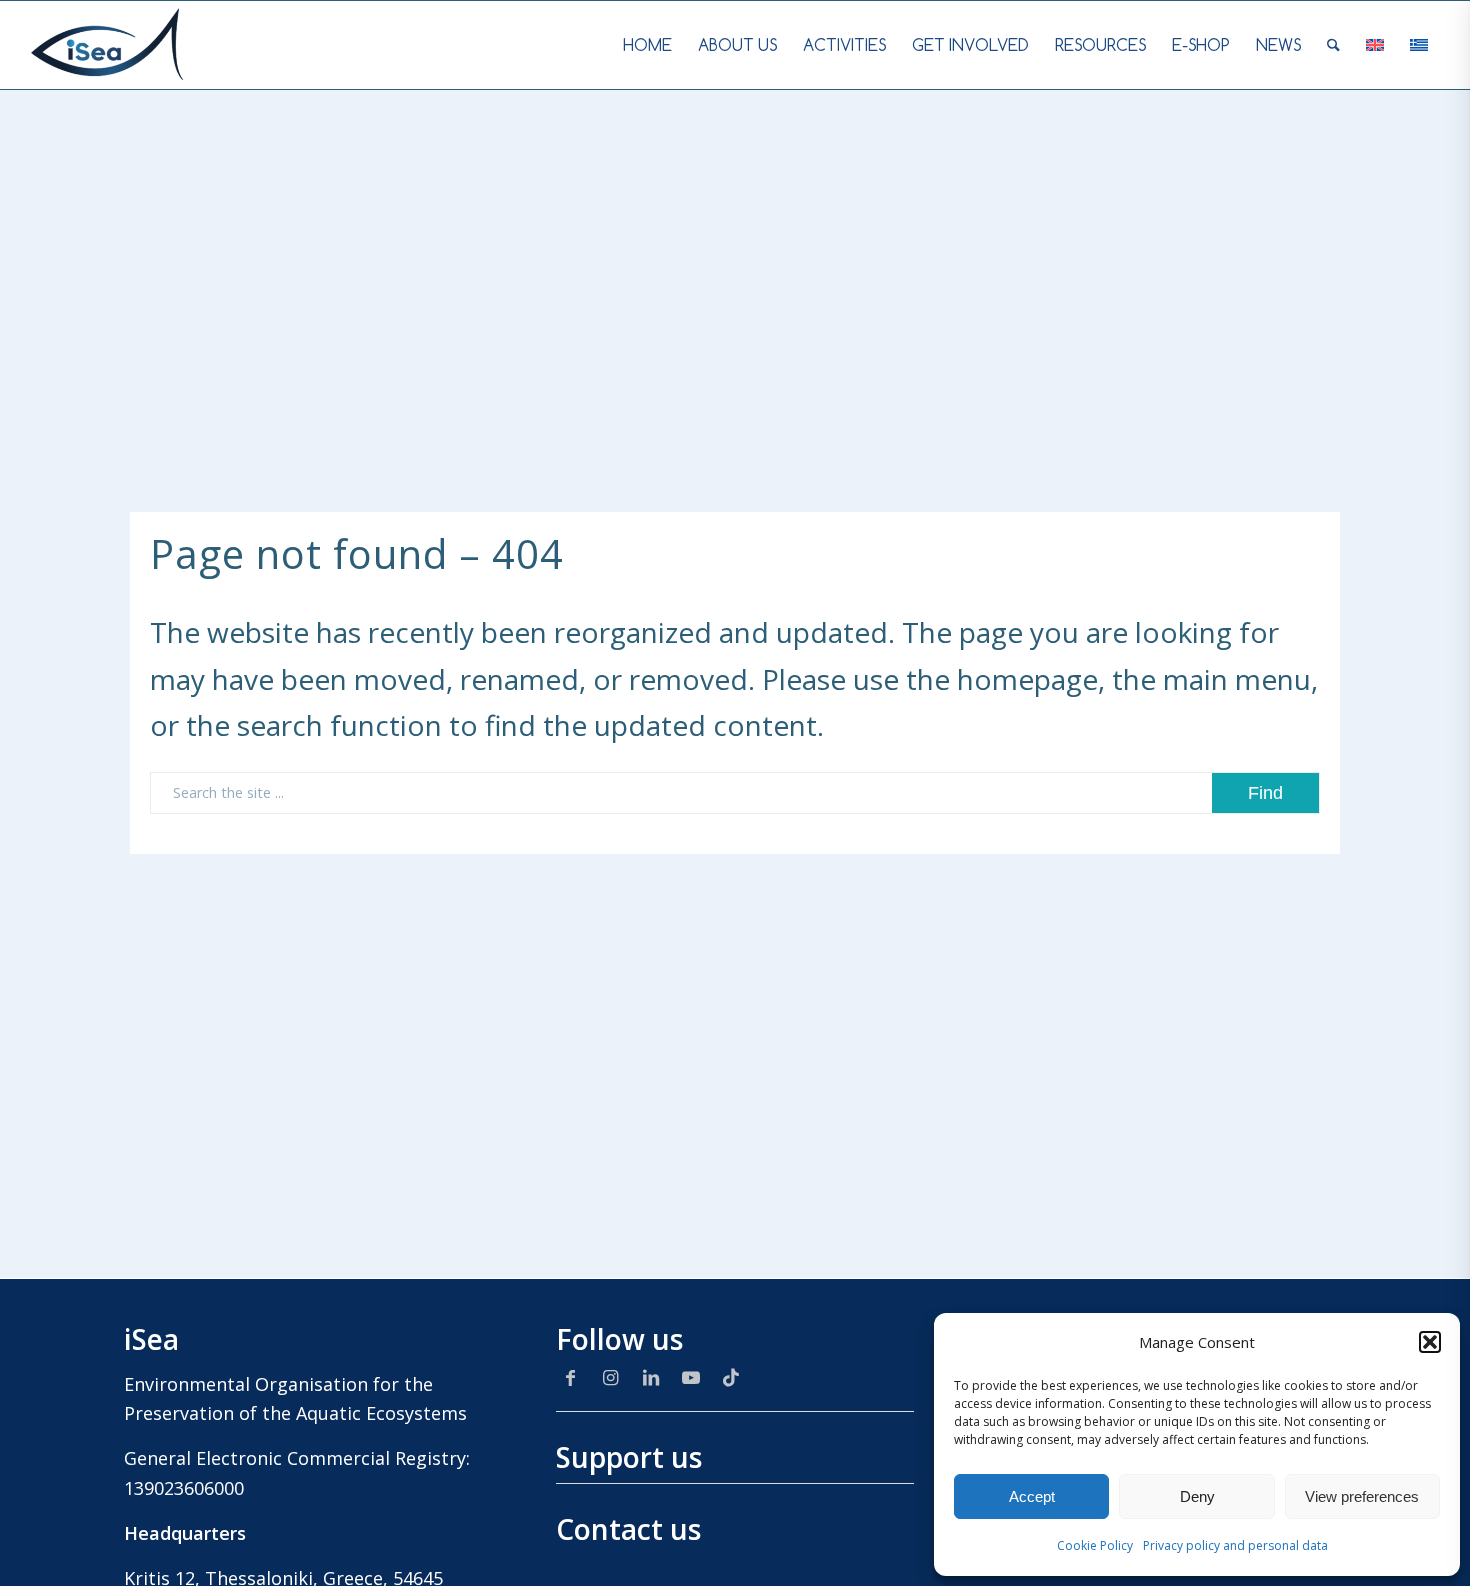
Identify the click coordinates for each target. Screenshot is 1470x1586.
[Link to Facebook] (571, 1377)
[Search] (1333, 45)
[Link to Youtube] (691, 1377)
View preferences (1362, 1496)
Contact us (628, 1529)
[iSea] (107, 45)
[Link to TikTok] (731, 1377)
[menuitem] (647, 45)
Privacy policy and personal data (1235, 1545)
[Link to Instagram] (611, 1377)
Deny (1197, 1496)
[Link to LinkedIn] (651, 1377)
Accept (1032, 1496)
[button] (1430, 1342)
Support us (629, 1457)
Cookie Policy (1095, 1545)
